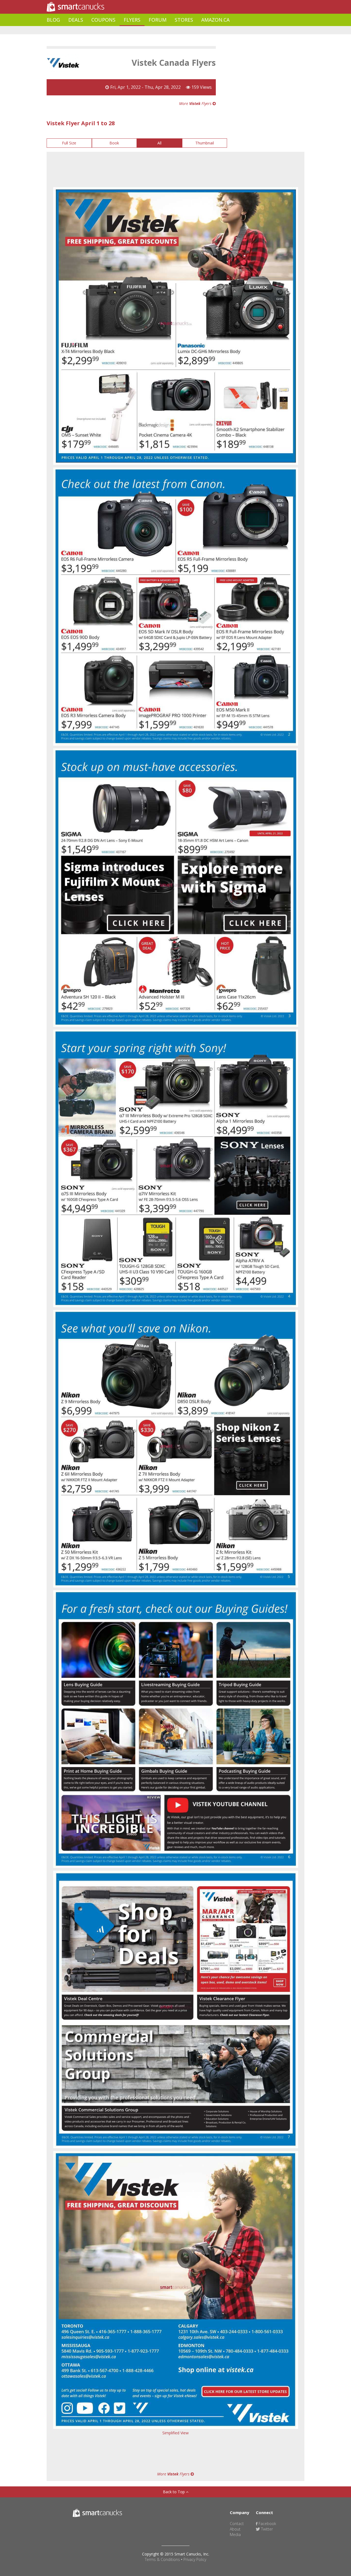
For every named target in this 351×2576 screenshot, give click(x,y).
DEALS (76, 20)
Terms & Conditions (162, 2559)
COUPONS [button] (103, 20)
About (235, 2529)
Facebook (267, 2524)
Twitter (266, 2529)
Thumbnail (205, 143)
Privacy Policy (195, 2559)
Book (114, 143)
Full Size (69, 143)
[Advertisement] (146, 30)
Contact (237, 2524)
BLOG (53, 20)
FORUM (158, 20)
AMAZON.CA (215, 20)
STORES (184, 20)
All (159, 143)
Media (235, 2534)
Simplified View (175, 2433)
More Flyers (196, 103)
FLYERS (132, 20)
